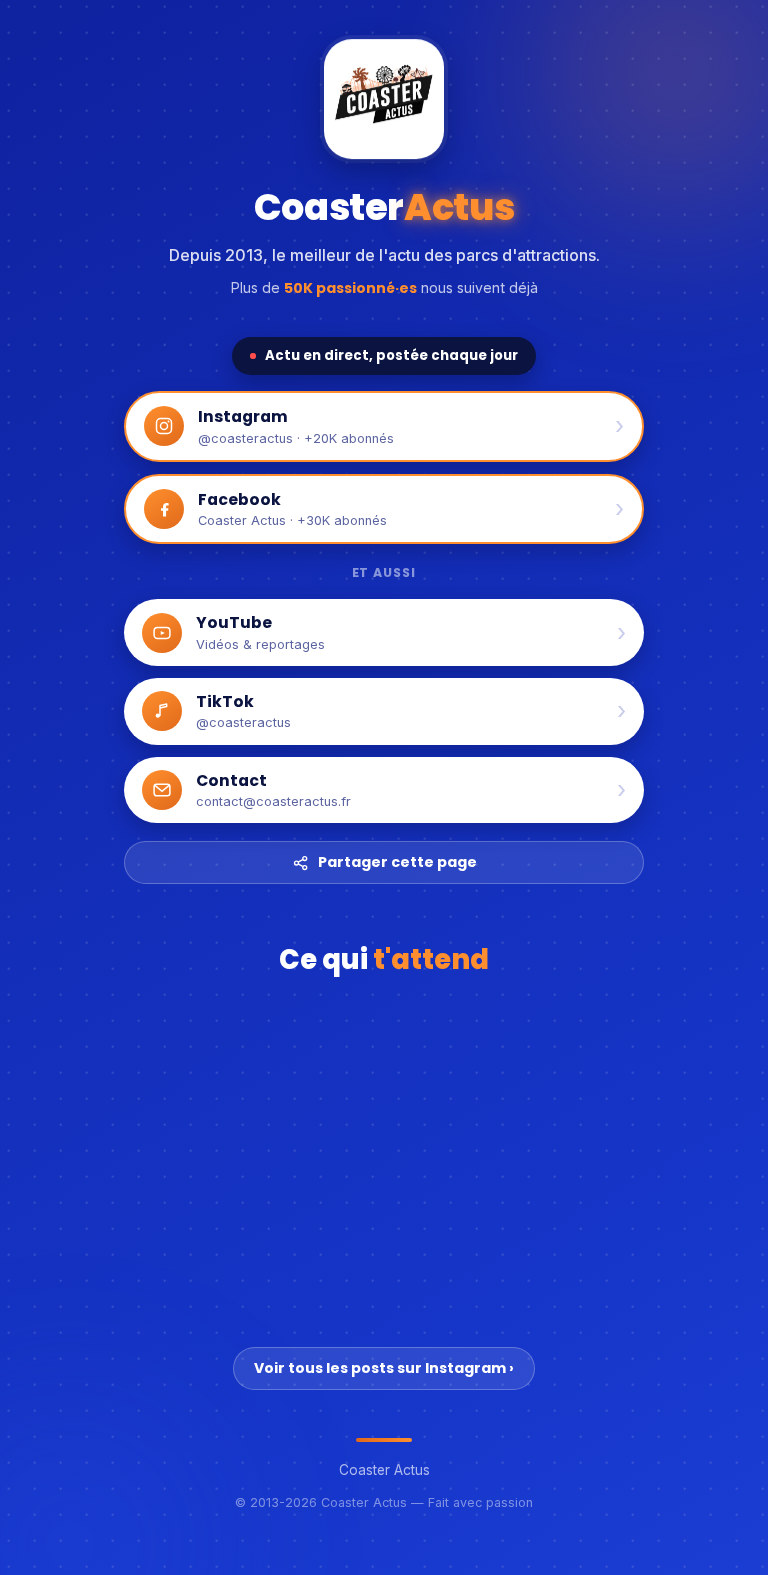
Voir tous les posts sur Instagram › (384, 1368)
